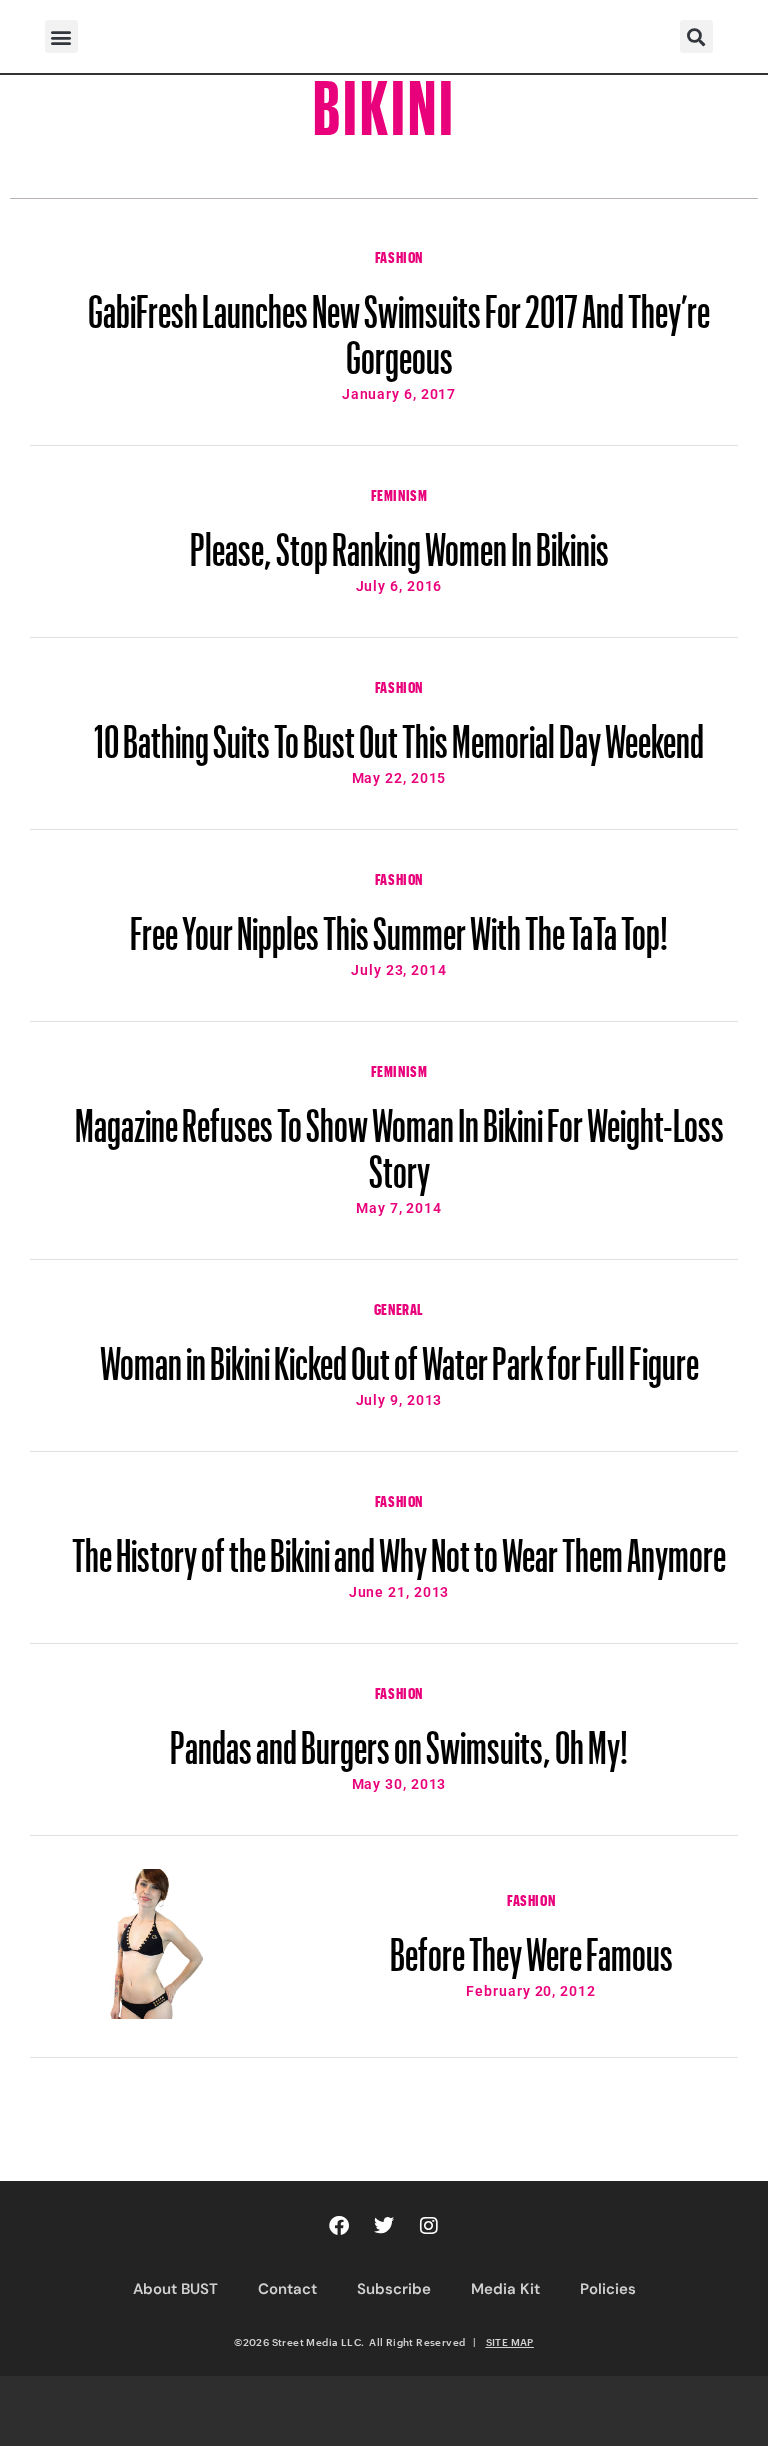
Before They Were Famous (531, 1945)
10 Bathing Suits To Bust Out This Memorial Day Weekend (399, 732)
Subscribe (394, 2289)
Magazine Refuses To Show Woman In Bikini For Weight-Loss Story (399, 1139)
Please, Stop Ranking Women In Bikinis (399, 540)
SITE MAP (510, 2342)
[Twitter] (384, 2226)
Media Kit (505, 2289)
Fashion (399, 255)
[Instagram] (429, 2226)
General (399, 1307)
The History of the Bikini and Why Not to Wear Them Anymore (399, 1546)
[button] (61, 36)
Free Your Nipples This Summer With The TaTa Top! (399, 924)
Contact (287, 2289)
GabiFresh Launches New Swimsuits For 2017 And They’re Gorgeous (399, 325)
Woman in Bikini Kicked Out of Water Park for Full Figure (399, 1354)
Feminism (399, 493)
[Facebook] (339, 2226)
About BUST (175, 2289)
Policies (608, 2289)
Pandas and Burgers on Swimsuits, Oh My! (399, 1738)
